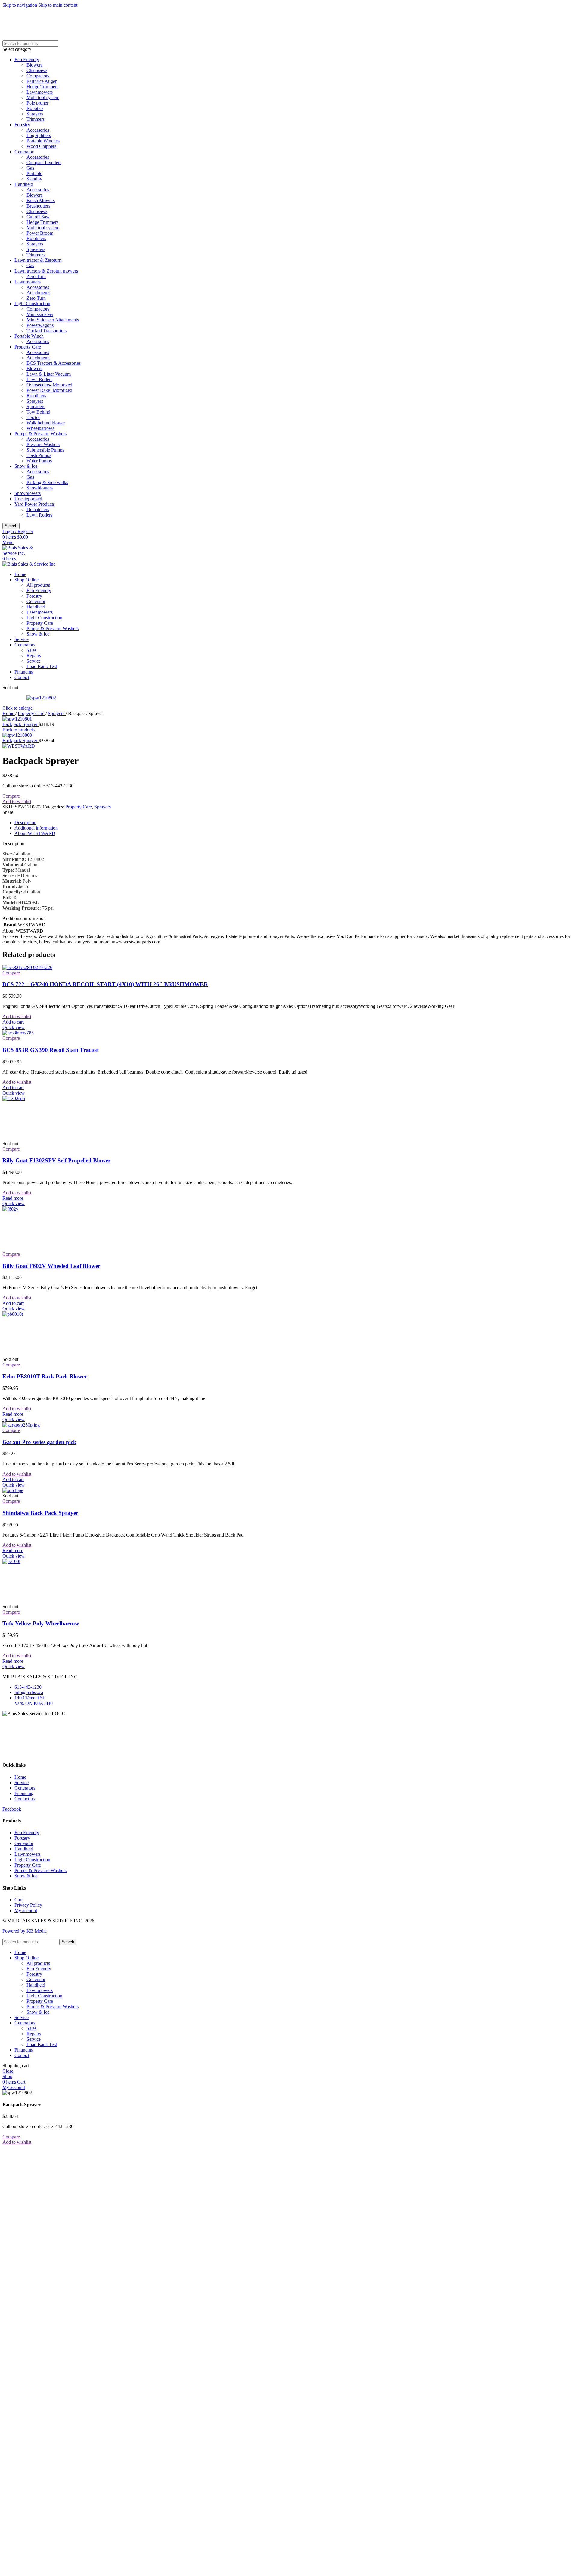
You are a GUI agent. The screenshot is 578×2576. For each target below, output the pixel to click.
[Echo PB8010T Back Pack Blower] (48, 1314)
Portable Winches (43, 141)
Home (9, 713)
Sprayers (35, 114)
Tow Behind (38, 412)
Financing (24, 1793)
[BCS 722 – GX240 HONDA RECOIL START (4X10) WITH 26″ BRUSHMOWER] (27, 967)
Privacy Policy (28, 1905)
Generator (24, 152)
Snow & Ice (26, 466)
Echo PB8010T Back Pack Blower (45, 1376)
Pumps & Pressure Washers (40, 434)
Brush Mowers (41, 200)
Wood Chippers (41, 146)
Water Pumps (39, 461)
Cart (19, 1900)
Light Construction (32, 303)
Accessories (38, 130)
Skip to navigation (20, 5)
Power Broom (40, 233)
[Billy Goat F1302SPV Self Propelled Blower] (48, 1098)
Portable (34, 173)
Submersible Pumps (45, 450)
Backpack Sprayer (20, 724)
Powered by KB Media (25, 1931)
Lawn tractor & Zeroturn (38, 260)
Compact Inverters (44, 163)
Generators (25, 1788)
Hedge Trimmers (42, 87)
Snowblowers (40, 488)
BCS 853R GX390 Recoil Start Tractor (50, 1050)
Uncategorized (28, 499)
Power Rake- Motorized (49, 390)
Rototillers (36, 238)
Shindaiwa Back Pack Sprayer (40, 1513)
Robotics (35, 108)
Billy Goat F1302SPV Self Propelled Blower (56, 1160)
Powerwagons (40, 325)
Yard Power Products (35, 504)
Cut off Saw (38, 217)
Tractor (33, 417)
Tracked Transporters (47, 331)
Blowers (34, 65)
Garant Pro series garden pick (39, 1442)
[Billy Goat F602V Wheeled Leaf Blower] (48, 1209)
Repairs (34, 656)
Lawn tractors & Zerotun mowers (46, 271)
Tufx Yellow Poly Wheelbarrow (41, 1623)
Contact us (25, 1799)
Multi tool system (43, 97)
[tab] (25, 822)
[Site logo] (23, 553)
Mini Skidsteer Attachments (53, 320)
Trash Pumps (39, 455)
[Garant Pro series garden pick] (21, 1425)
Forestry (22, 125)
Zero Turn (36, 276)
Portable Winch (29, 336)
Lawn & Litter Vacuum (49, 374)
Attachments (38, 293)
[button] (13, 1022)
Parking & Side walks (47, 482)
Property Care (28, 347)
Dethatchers (38, 510)
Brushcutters (38, 206)
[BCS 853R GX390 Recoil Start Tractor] (18, 1033)
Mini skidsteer (40, 314)
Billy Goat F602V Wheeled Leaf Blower (51, 1266)
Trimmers (36, 119)
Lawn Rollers (39, 379)
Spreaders (36, 249)
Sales (31, 650)
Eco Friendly (27, 59)
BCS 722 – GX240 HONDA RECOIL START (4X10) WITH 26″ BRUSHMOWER (105, 984)
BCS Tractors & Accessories (54, 363)
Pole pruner (37, 103)
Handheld (24, 184)
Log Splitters (39, 135)
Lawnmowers (40, 92)
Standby (34, 179)
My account (26, 1910)
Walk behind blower (46, 423)
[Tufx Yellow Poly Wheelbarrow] (48, 1561)
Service (34, 661)
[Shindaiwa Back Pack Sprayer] (13, 1490)
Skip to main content (58, 5)
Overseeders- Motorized (49, 385)
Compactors (38, 76)
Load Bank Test (42, 666)
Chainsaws (37, 70)
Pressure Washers (43, 444)
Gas (30, 168)
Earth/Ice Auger (42, 81)
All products (38, 585)
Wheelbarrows (40, 428)
